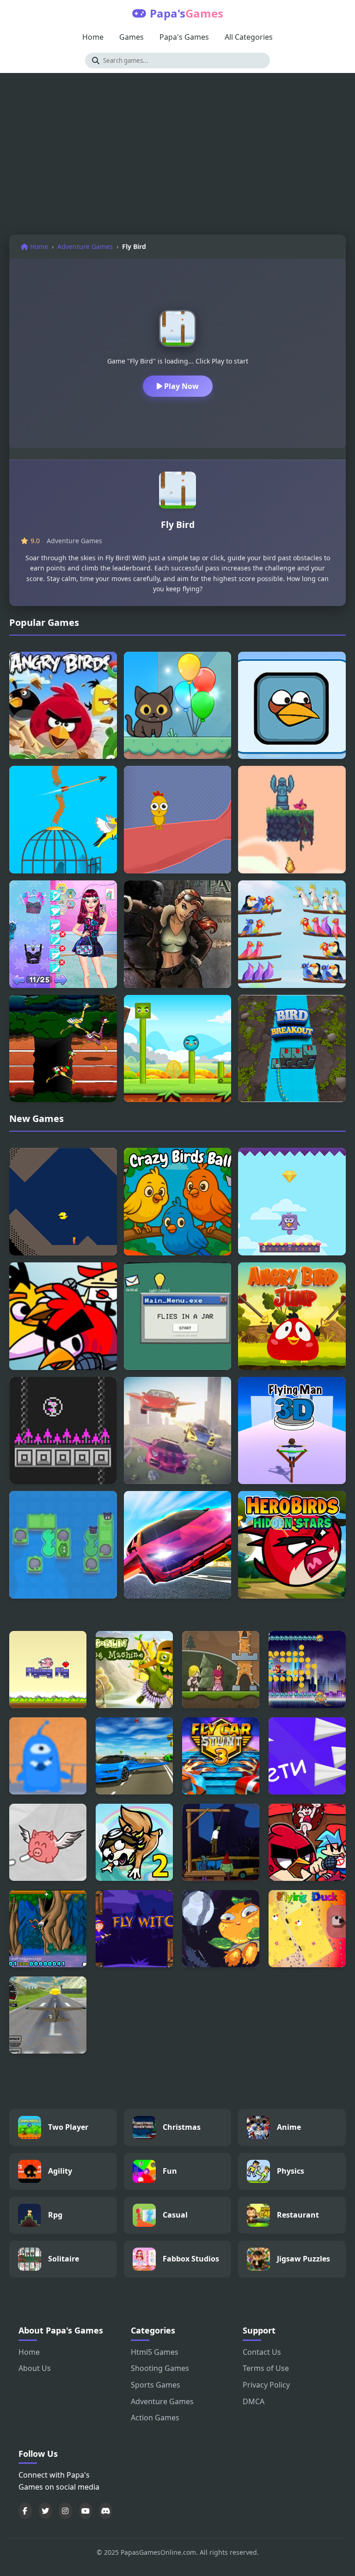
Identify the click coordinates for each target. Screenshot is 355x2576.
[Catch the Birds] (178, 820)
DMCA (254, 2401)
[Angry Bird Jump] (292, 1316)
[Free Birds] (63, 820)
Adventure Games (85, 246)
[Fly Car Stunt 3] (221, 1756)
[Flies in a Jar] (178, 1316)
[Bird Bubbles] (63, 1431)
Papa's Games (184, 37)
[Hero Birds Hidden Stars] (292, 1545)
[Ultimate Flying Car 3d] (134, 1756)
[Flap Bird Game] (292, 820)
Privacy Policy (266, 2385)
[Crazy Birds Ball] (178, 1202)
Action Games (155, 2418)
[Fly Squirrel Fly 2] (134, 1842)
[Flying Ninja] (48, 1929)
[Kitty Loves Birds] (178, 706)
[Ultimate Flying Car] (178, 1545)
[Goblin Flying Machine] (134, 1670)
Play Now (181, 386)
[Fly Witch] (134, 1929)
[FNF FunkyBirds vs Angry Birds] (63, 1316)
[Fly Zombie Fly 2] (221, 1842)
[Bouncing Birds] (292, 1202)
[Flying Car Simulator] (178, 1431)
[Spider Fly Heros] (307, 1670)
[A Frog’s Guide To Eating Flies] (63, 1545)
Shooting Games (160, 2368)
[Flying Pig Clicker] (48, 1670)
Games (132, 37)
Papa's (187, 13)
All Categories (249, 37)
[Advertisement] (177, 156)
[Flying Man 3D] (292, 1431)
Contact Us (262, 2352)
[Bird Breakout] (292, 1049)
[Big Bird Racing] (63, 1049)
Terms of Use (266, 2368)
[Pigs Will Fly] (48, 1842)
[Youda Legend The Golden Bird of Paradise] (178, 934)
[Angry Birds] (63, 706)
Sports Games (156, 2385)
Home (93, 37)
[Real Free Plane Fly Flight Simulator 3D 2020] (48, 2015)
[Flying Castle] (221, 1670)
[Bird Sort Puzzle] (292, 934)
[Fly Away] (48, 1756)
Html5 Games (155, 2352)
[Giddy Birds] (292, 706)
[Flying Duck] (307, 1929)
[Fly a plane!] (307, 1756)
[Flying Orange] (221, 1929)
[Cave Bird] (63, 1202)
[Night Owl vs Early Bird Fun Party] (63, 934)
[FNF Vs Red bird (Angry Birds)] (307, 1842)
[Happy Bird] (178, 1049)
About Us (35, 2368)
